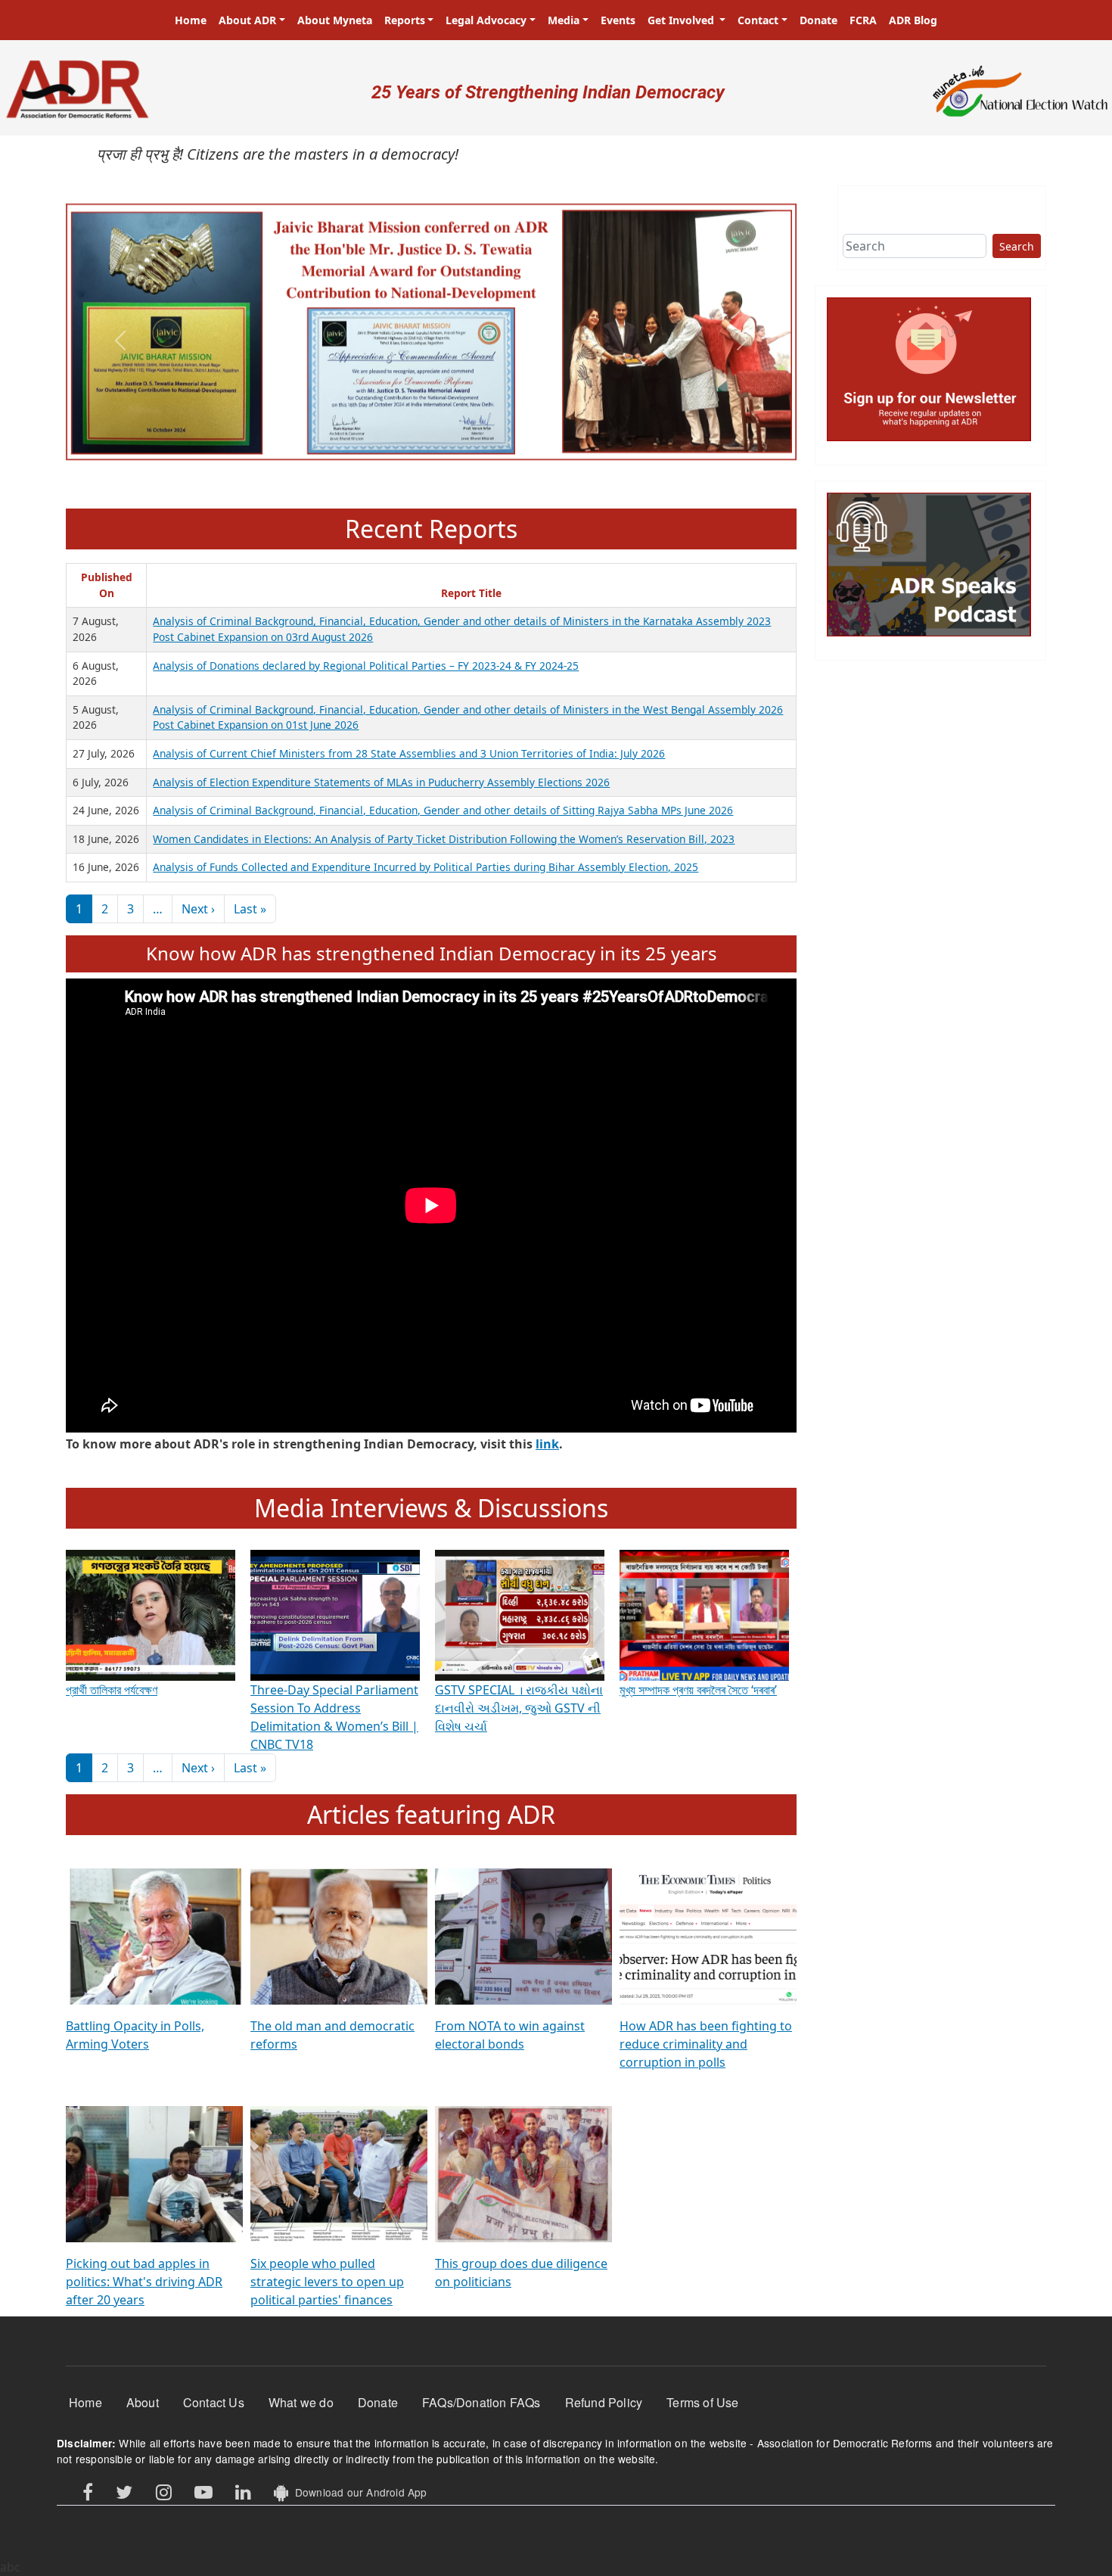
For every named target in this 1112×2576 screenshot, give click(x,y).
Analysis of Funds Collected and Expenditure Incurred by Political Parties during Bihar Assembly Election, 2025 (426, 867)
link (547, 1444)
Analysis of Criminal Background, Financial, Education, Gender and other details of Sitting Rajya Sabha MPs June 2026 (443, 810)
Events (618, 20)
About (143, 2402)
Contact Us (214, 2402)
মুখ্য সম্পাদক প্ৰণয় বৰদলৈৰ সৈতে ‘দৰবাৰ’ (698, 1690)
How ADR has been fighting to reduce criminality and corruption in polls (706, 2044)
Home (191, 20)
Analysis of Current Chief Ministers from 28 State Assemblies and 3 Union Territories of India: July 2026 (409, 753)
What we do (301, 2402)
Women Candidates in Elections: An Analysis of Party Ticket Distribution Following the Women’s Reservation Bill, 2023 (444, 839)
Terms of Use (702, 2402)
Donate (818, 20)
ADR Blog (913, 20)
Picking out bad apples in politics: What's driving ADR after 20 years (144, 2282)
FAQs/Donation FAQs (481, 2402)
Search (1017, 246)
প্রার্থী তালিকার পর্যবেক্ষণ (112, 1690)
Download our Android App (357, 2492)
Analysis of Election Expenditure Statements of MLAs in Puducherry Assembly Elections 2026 (381, 782)
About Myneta (335, 20)
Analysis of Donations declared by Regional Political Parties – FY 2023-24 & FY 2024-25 (366, 666)
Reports (405, 20)
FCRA (863, 20)
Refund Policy (604, 2402)
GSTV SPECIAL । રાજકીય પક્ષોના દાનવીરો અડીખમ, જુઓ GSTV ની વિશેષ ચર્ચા (519, 1708)
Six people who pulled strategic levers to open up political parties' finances (327, 2282)
